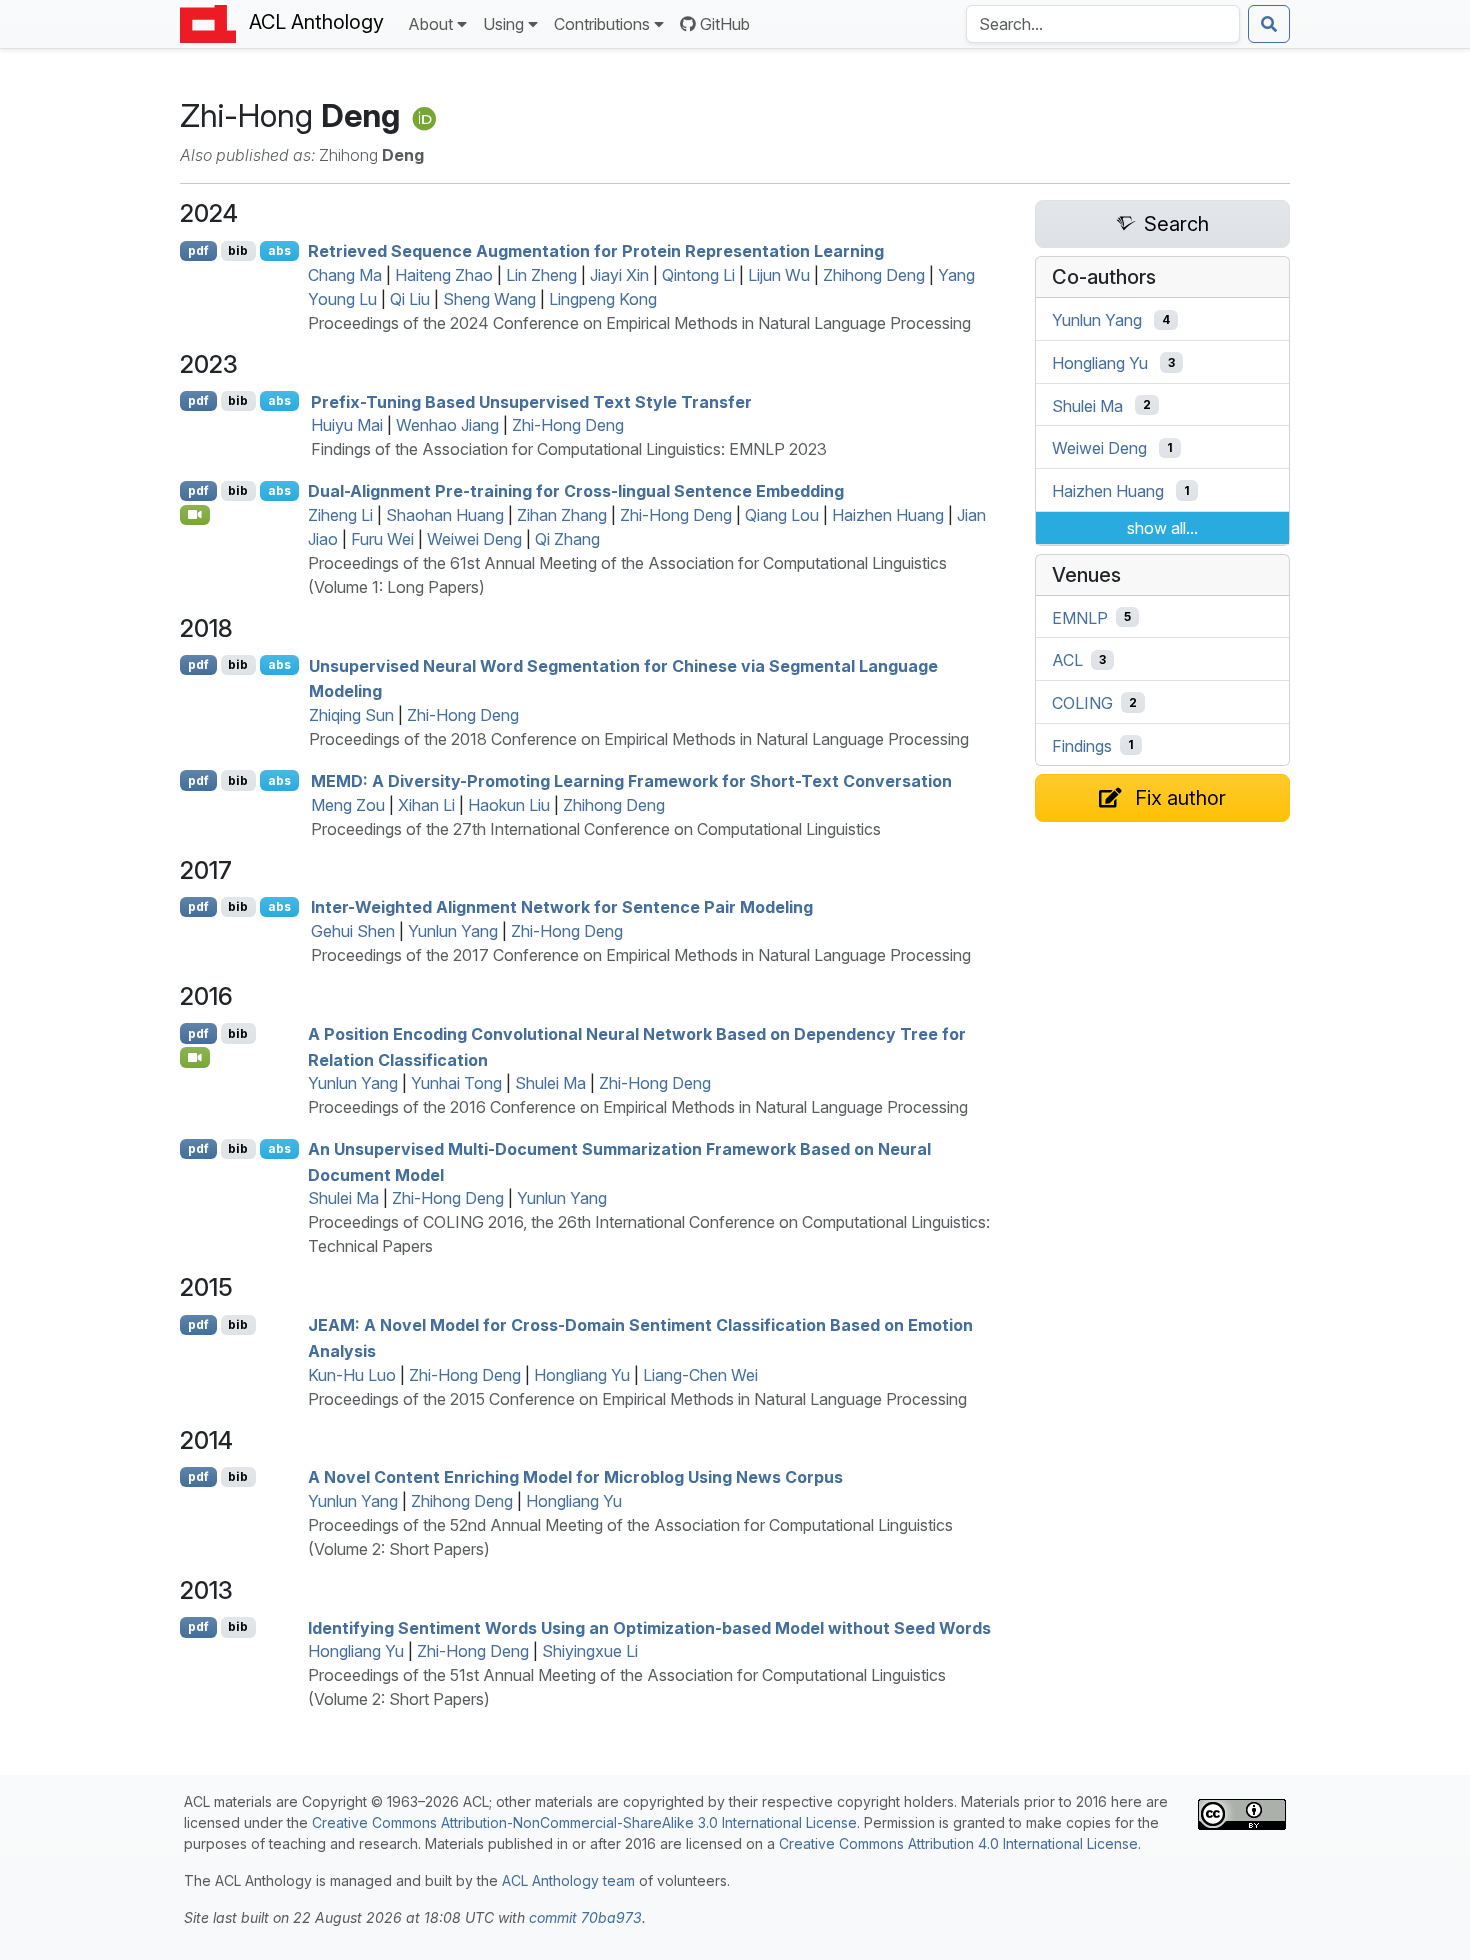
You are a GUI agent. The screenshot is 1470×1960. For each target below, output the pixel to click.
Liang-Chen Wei (700, 1375)
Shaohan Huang (445, 515)
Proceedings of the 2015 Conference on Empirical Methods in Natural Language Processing (637, 1399)
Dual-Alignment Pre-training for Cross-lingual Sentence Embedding (576, 491)
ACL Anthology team (568, 1880)
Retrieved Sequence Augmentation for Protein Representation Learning (596, 251)
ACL (1067, 660)
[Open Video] (195, 515)
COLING (1082, 703)
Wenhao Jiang (447, 425)
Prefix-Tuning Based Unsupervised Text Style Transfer (531, 401)
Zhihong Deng (874, 275)
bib (238, 250)
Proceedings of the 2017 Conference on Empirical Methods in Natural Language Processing (641, 955)
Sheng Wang (489, 299)
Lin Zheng (541, 275)
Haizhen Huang (888, 515)
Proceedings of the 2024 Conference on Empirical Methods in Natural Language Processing (639, 323)
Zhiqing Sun (351, 715)
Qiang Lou (782, 515)
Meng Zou (348, 805)
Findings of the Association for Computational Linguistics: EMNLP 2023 (569, 449)
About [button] (430, 24)
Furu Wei (382, 539)
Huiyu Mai (347, 425)
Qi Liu (410, 299)
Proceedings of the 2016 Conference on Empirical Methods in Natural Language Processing (638, 1107)
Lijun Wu (779, 275)
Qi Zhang (567, 539)
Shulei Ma (550, 1083)
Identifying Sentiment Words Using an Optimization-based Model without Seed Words (649, 1627)
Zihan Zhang (562, 515)
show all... (1162, 528)
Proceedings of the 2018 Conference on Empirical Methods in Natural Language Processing (639, 739)
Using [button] (503, 24)
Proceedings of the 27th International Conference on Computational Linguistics (596, 829)
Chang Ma (345, 275)
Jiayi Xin (619, 275)
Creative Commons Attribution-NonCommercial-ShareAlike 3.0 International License (584, 1822)
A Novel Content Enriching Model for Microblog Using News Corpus (575, 1477)
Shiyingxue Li (590, 1651)
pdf (198, 250)
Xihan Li (426, 805)
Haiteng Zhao (444, 275)
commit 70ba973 (585, 1917)
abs (279, 250)
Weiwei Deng (474, 539)
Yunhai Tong (456, 1083)
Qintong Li (698, 275)
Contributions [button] (602, 24)
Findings (1082, 745)
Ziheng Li (340, 515)
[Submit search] (1269, 24)
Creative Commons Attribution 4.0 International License (958, 1843)
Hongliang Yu (582, 1375)
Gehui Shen (353, 931)
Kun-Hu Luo (352, 1375)
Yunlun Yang (453, 931)
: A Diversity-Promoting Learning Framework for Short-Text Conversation (631, 781)
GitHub (725, 24)
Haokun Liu (509, 805)
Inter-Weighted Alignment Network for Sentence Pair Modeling (562, 907)
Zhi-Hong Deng (568, 425)
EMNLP (1080, 617)
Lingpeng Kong (603, 299)
